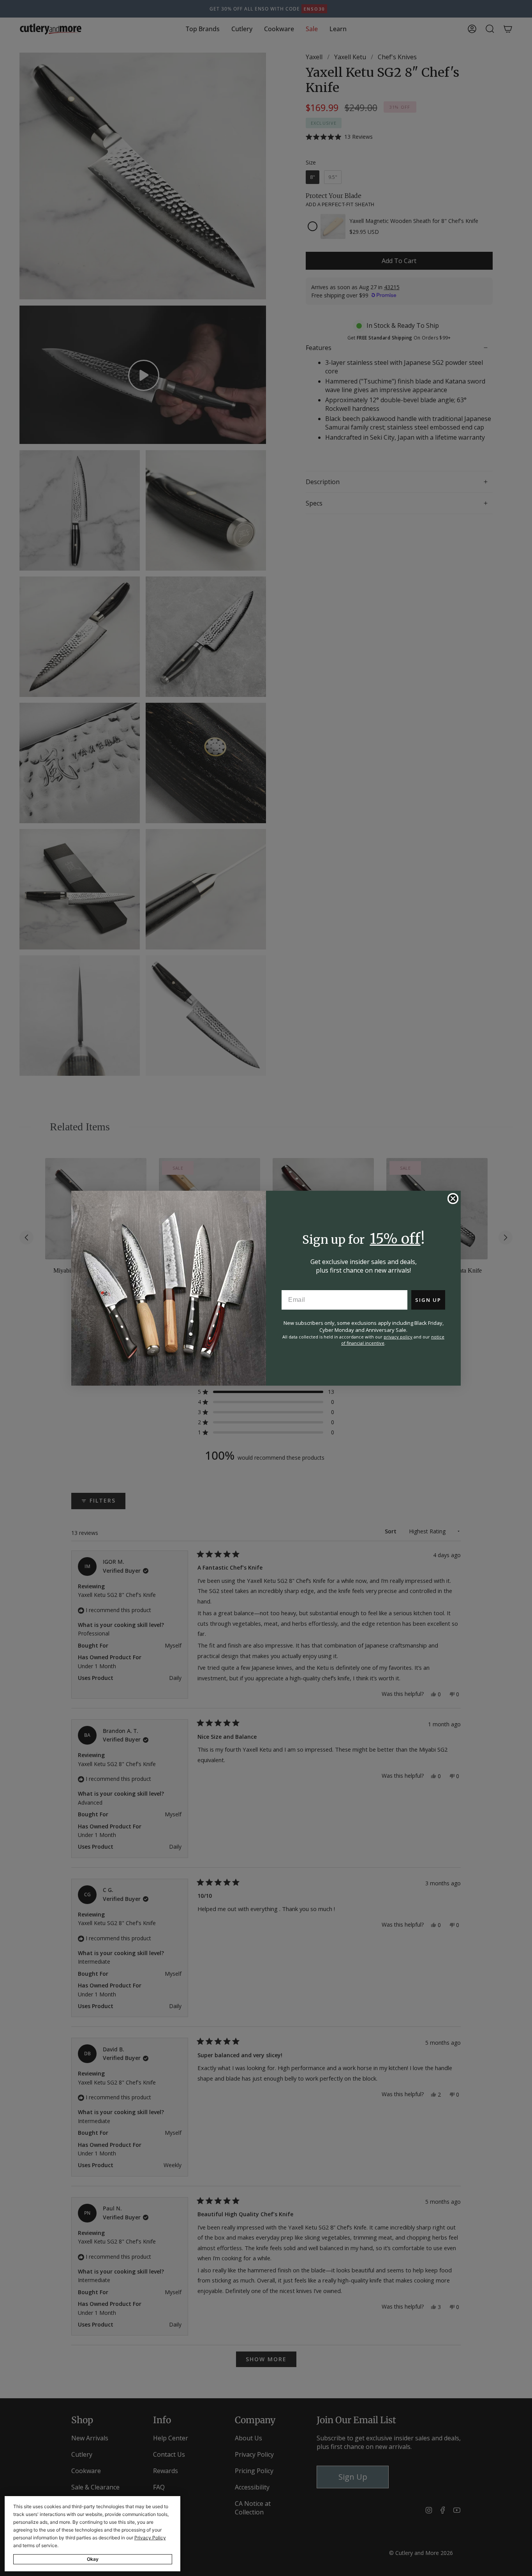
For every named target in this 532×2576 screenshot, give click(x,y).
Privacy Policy (150, 2538)
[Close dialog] (453, 1199)
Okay (93, 2559)
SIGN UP (428, 1300)
